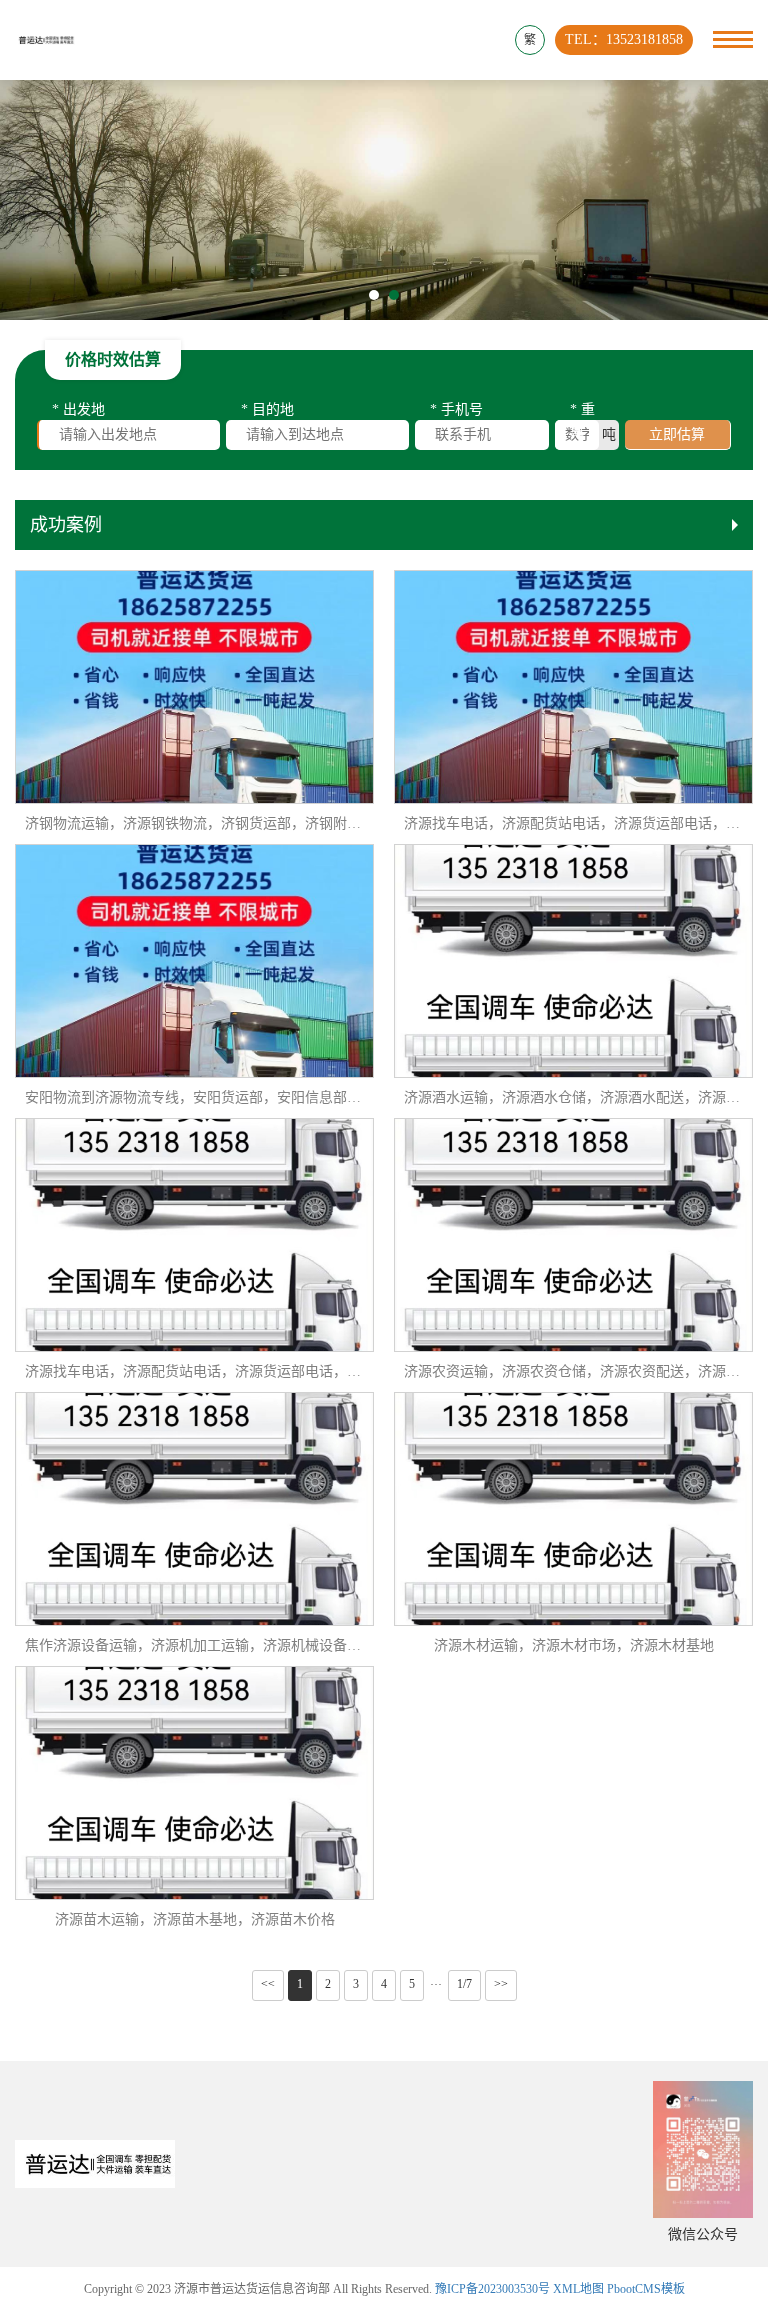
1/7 (464, 1984)
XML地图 (578, 2289)
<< (268, 1984)
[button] (374, 295)
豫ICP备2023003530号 (492, 2289)
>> (501, 1984)
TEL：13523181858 (624, 39)
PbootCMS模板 (646, 2289)
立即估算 (677, 434)
